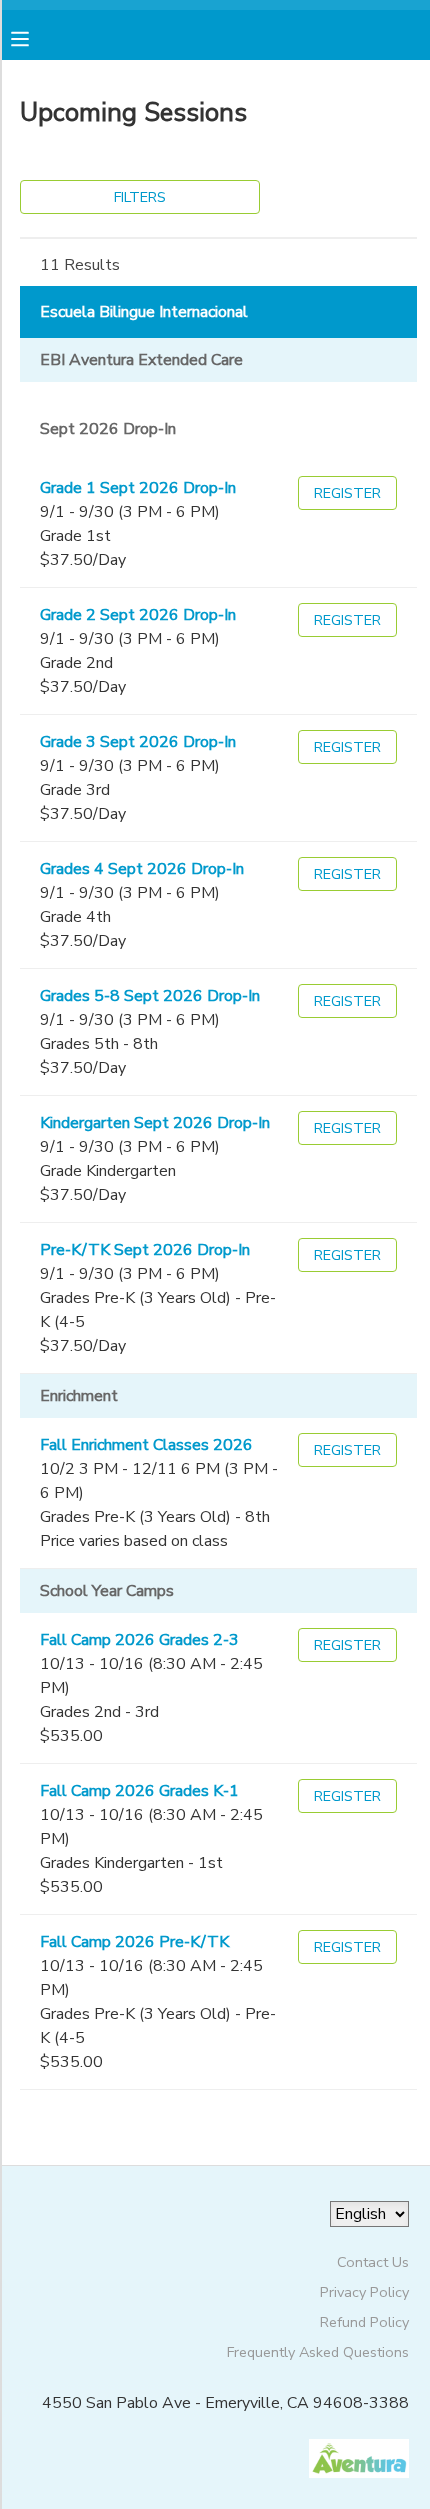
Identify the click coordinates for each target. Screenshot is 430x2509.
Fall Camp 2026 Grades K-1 (139, 1791)
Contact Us (373, 2262)
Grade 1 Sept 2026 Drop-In (138, 488)
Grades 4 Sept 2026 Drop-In (142, 869)
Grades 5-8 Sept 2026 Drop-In (150, 996)
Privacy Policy (364, 2292)
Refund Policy (364, 2322)
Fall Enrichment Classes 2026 (146, 1445)
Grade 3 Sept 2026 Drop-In (138, 742)
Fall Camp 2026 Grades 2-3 (139, 1640)
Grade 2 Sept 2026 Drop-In (138, 615)
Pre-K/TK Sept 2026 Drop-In (145, 1250)
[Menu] (35, 37)
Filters (140, 197)
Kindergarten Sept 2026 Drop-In (155, 1123)
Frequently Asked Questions (318, 2352)
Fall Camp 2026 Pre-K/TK (134, 1942)
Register (347, 493)
